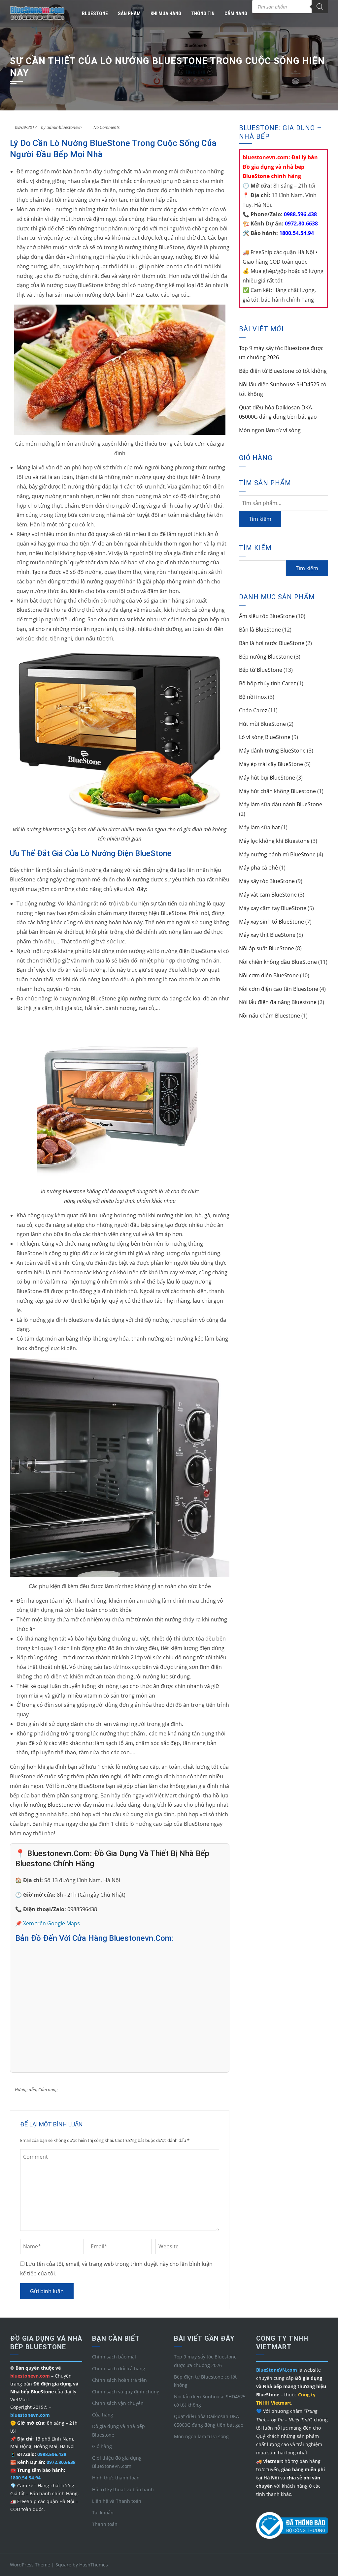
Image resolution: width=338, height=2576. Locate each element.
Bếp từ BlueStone (261, 670)
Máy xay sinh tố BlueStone (271, 922)
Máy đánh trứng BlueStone (272, 751)
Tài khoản (103, 2513)
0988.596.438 (300, 214)
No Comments (107, 127)
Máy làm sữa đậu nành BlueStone (281, 804)
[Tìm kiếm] (320, 7)
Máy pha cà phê (258, 868)
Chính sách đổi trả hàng (119, 2369)
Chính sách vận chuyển (118, 2403)
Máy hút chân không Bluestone (277, 791)
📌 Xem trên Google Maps (48, 1923)
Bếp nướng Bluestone (266, 657)
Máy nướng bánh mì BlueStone (277, 854)
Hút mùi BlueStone (262, 724)
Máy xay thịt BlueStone (267, 935)
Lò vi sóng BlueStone (265, 737)
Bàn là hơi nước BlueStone (272, 643)
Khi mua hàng (166, 14)
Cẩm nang (236, 14)
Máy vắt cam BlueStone (268, 895)
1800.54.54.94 (296, 233)
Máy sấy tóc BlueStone (267, 881)
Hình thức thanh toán (116, 2478)
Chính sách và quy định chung (126, 2392)
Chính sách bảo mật (114, 2357)
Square (63, 2565)
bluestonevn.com (30, 2415)
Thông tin (203, 14)
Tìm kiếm (260, 519)
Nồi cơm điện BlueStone (269, 975)
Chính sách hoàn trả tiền (119, 2380)
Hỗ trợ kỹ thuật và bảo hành (123, 2489)
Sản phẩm (129, 14)
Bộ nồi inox (253, 697)
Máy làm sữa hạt (259, 827)
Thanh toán (105, 2524)
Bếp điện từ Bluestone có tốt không (283, 371)
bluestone (95, 14)
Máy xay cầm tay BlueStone (273, 908)
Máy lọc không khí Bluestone (274, 841)
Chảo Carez (253, 710)
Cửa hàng (103, 2415)
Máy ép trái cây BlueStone (271, 764)
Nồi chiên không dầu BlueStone (278, 962)
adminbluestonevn (64, 127)
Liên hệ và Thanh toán (117, 2501)
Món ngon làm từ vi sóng (270, 430)
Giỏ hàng (102, 2446)
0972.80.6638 (301, 223)
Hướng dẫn (26, 2089)
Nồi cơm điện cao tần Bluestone (279, 989)
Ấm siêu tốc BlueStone (267, 616)
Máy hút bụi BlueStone (267, 778)
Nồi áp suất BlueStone (267, 948)
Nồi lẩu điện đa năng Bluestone (278, 1002)
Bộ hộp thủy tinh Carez (267, 683)
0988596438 (82, 1909)
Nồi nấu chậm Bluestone (270, 1016)
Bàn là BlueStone (260, 630)
